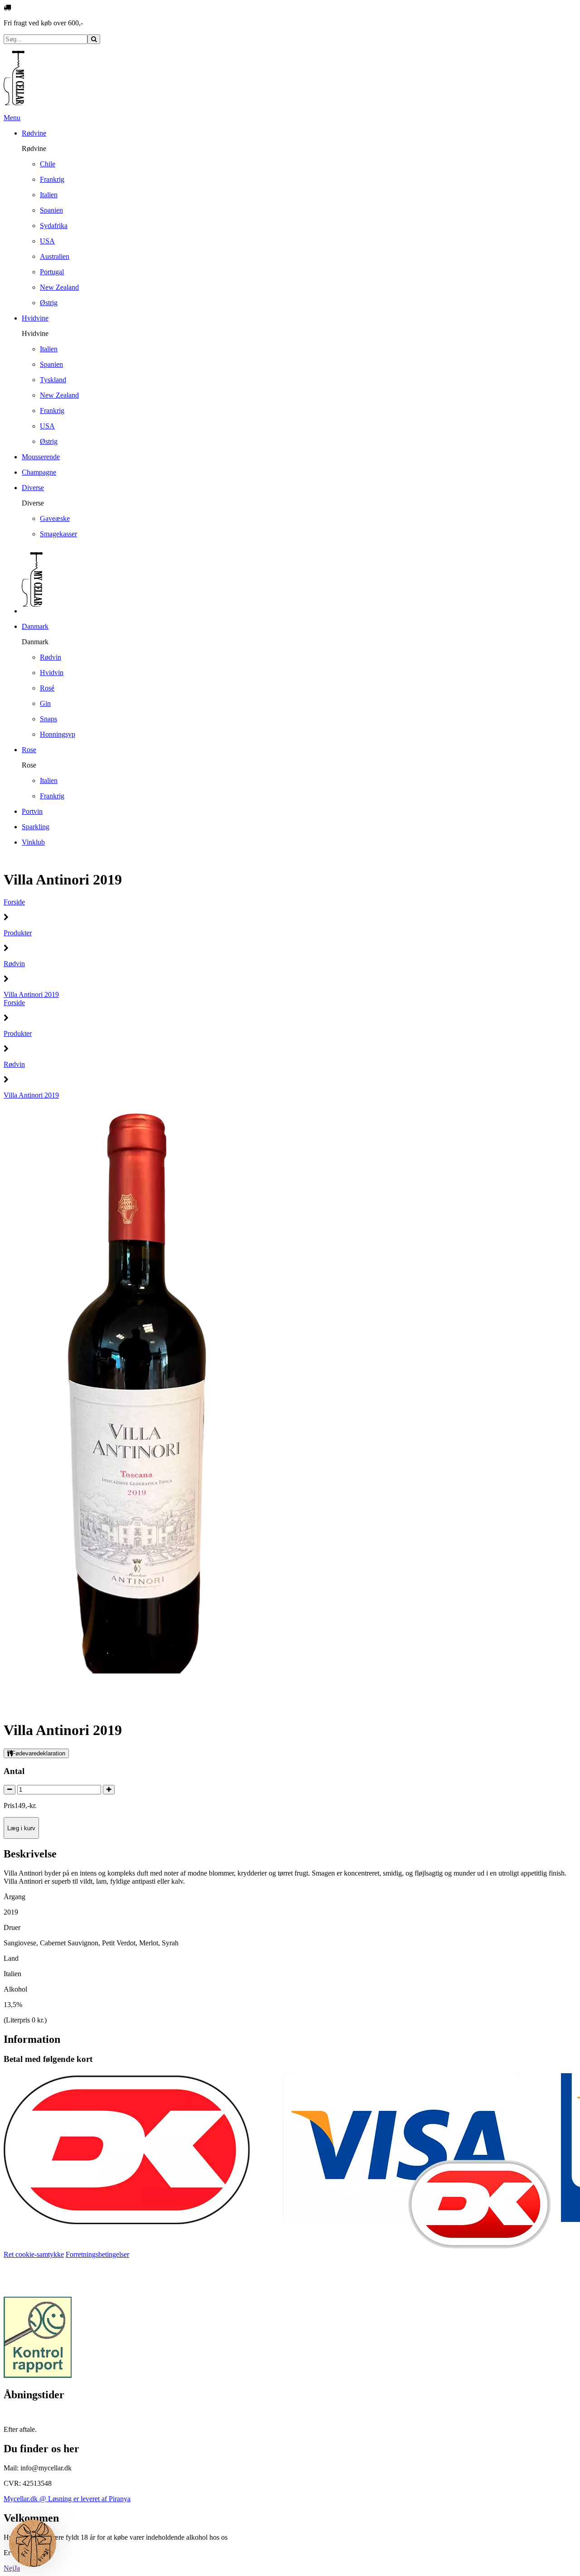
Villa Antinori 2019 (31, 994)
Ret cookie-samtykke (34, 2254)
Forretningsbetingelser (97, 2254)
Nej (9, 2568)
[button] (33, 2543)
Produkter (18, 933)
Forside (14, 902)
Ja (17, 2568)
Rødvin (14, 964)
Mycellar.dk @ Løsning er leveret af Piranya (67, 2499)
